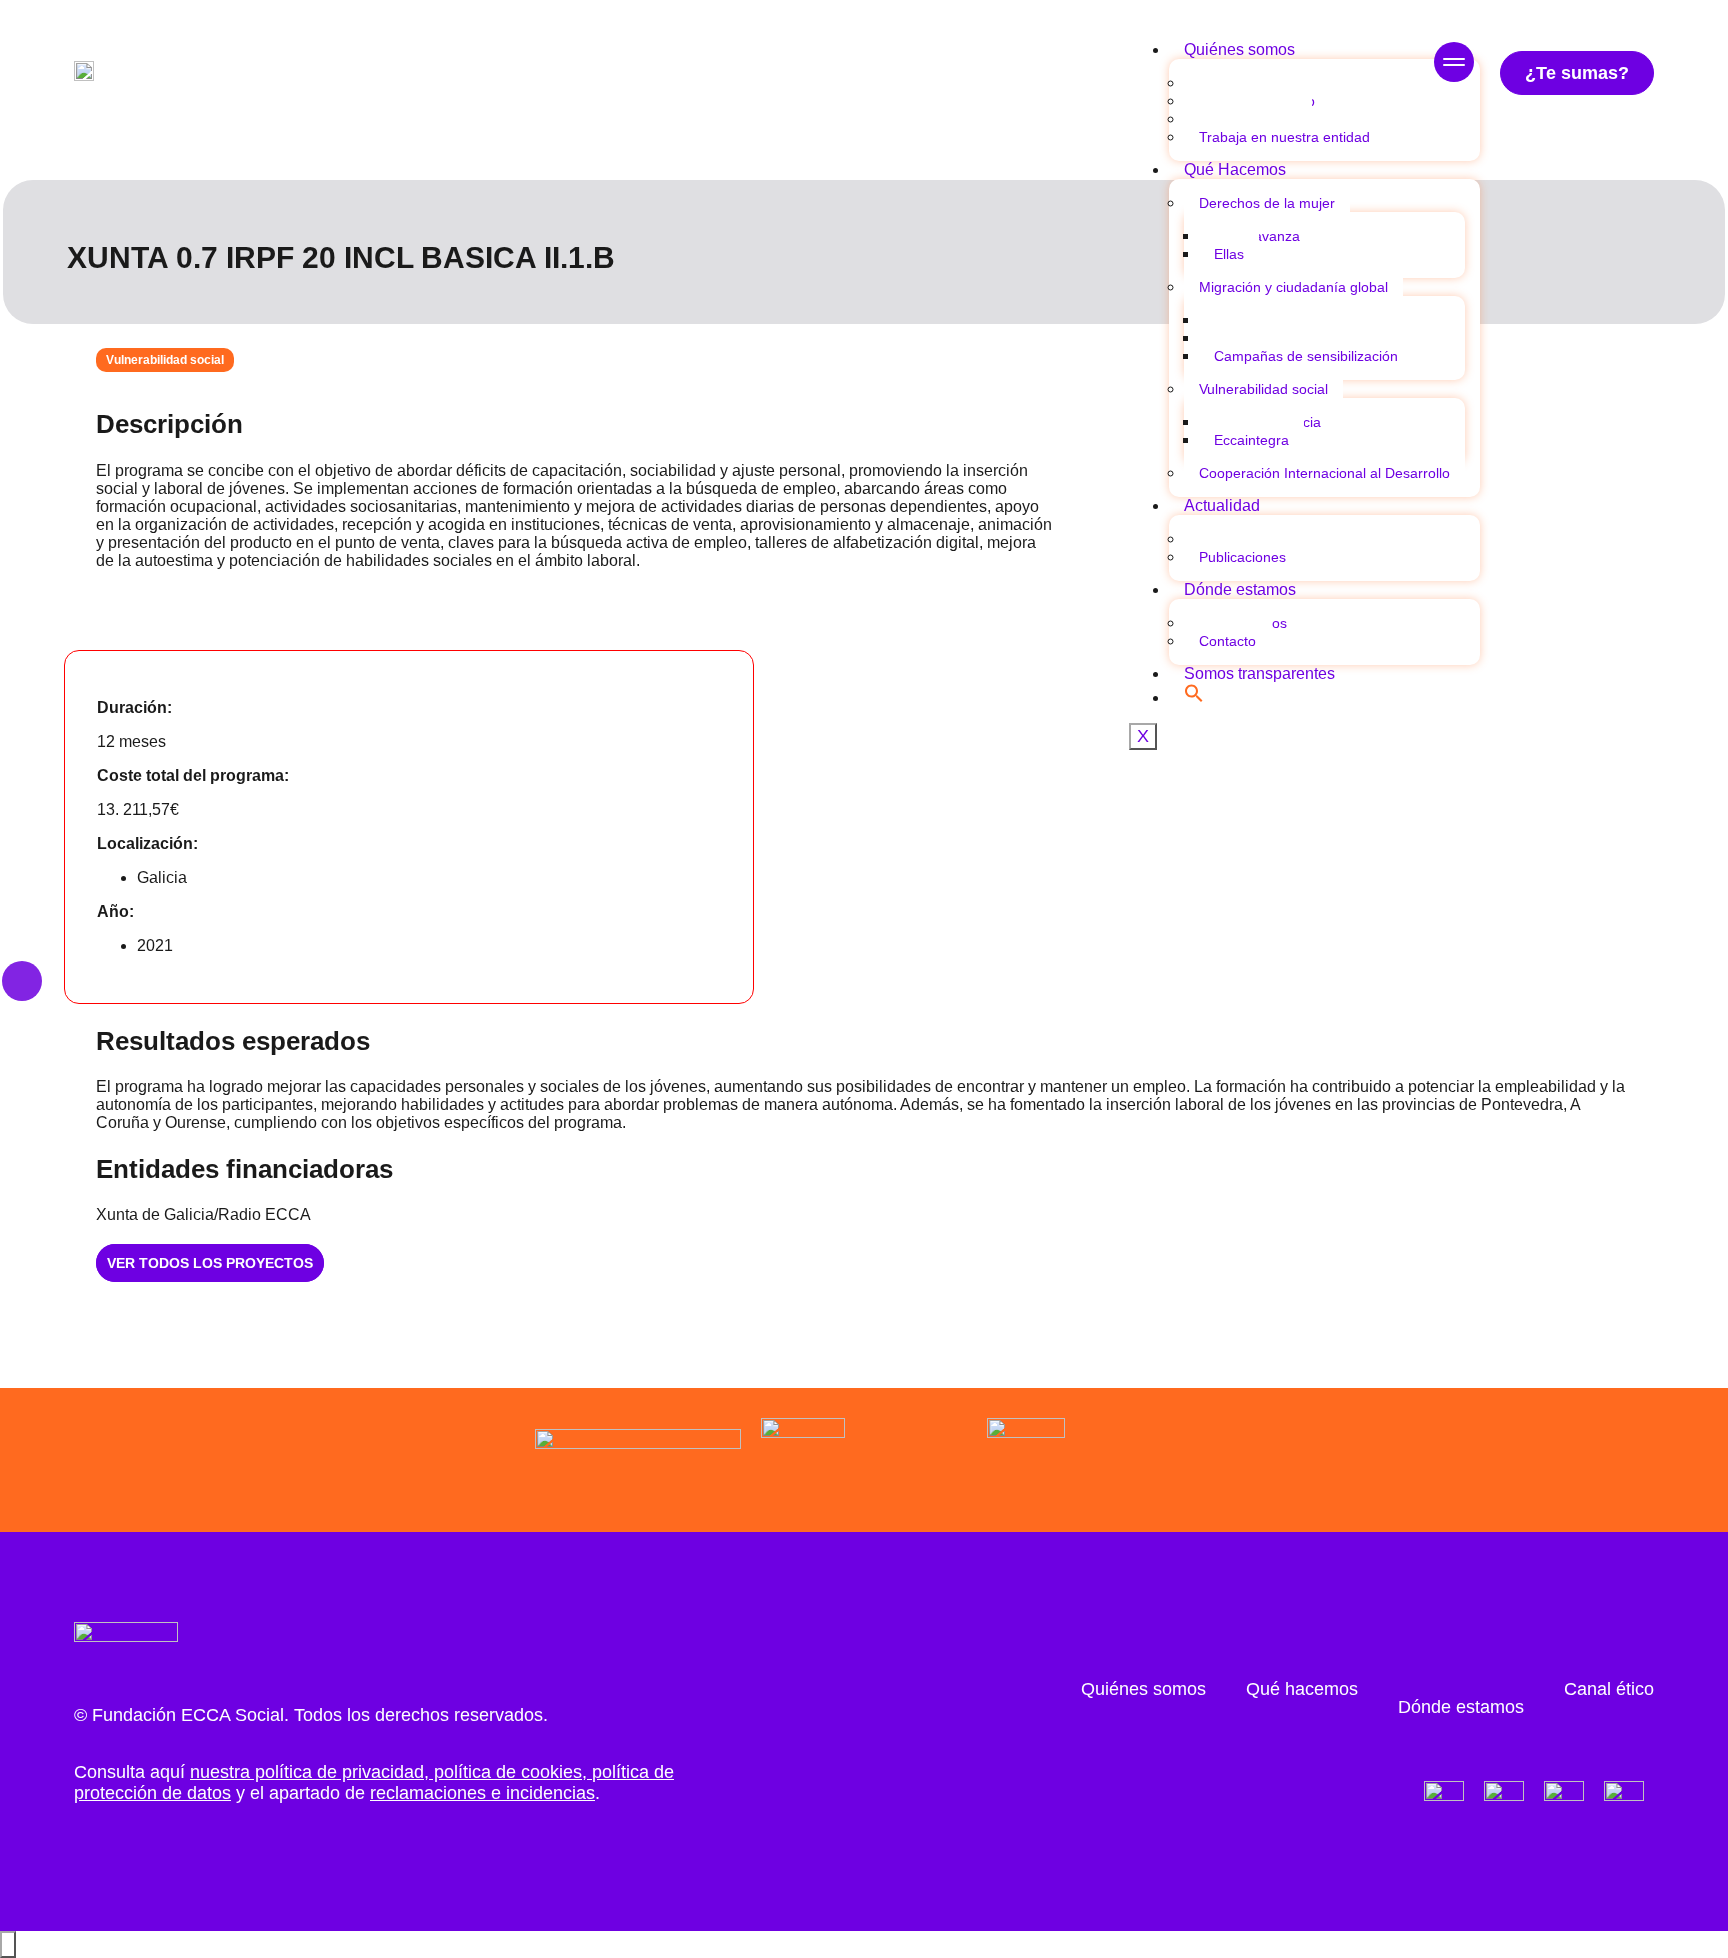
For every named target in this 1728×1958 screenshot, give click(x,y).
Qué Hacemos (1235, 169)
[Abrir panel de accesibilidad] (8, 1944)
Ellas (1229, 254)
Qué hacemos (1302, 1689)
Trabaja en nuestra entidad (1284, 137)
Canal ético (1609, 1689)
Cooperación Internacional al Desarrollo (1324, 473)
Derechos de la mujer (1267, 203)
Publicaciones (1242, 557)
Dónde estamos (1240, 589)
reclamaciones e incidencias (482, 1793)
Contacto (1227, 641)
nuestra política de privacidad (307, 1772)
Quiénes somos (1239, 49)
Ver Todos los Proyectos (210, 1263)
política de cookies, (510, 1772)
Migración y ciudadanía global (1293, 287)
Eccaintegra (1251, 440)
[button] (1194, 697)
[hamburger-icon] (1454, 64)
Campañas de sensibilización (1306, 356)
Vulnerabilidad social (1263, 389)
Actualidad (1222, 505)
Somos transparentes (1259, 673)
